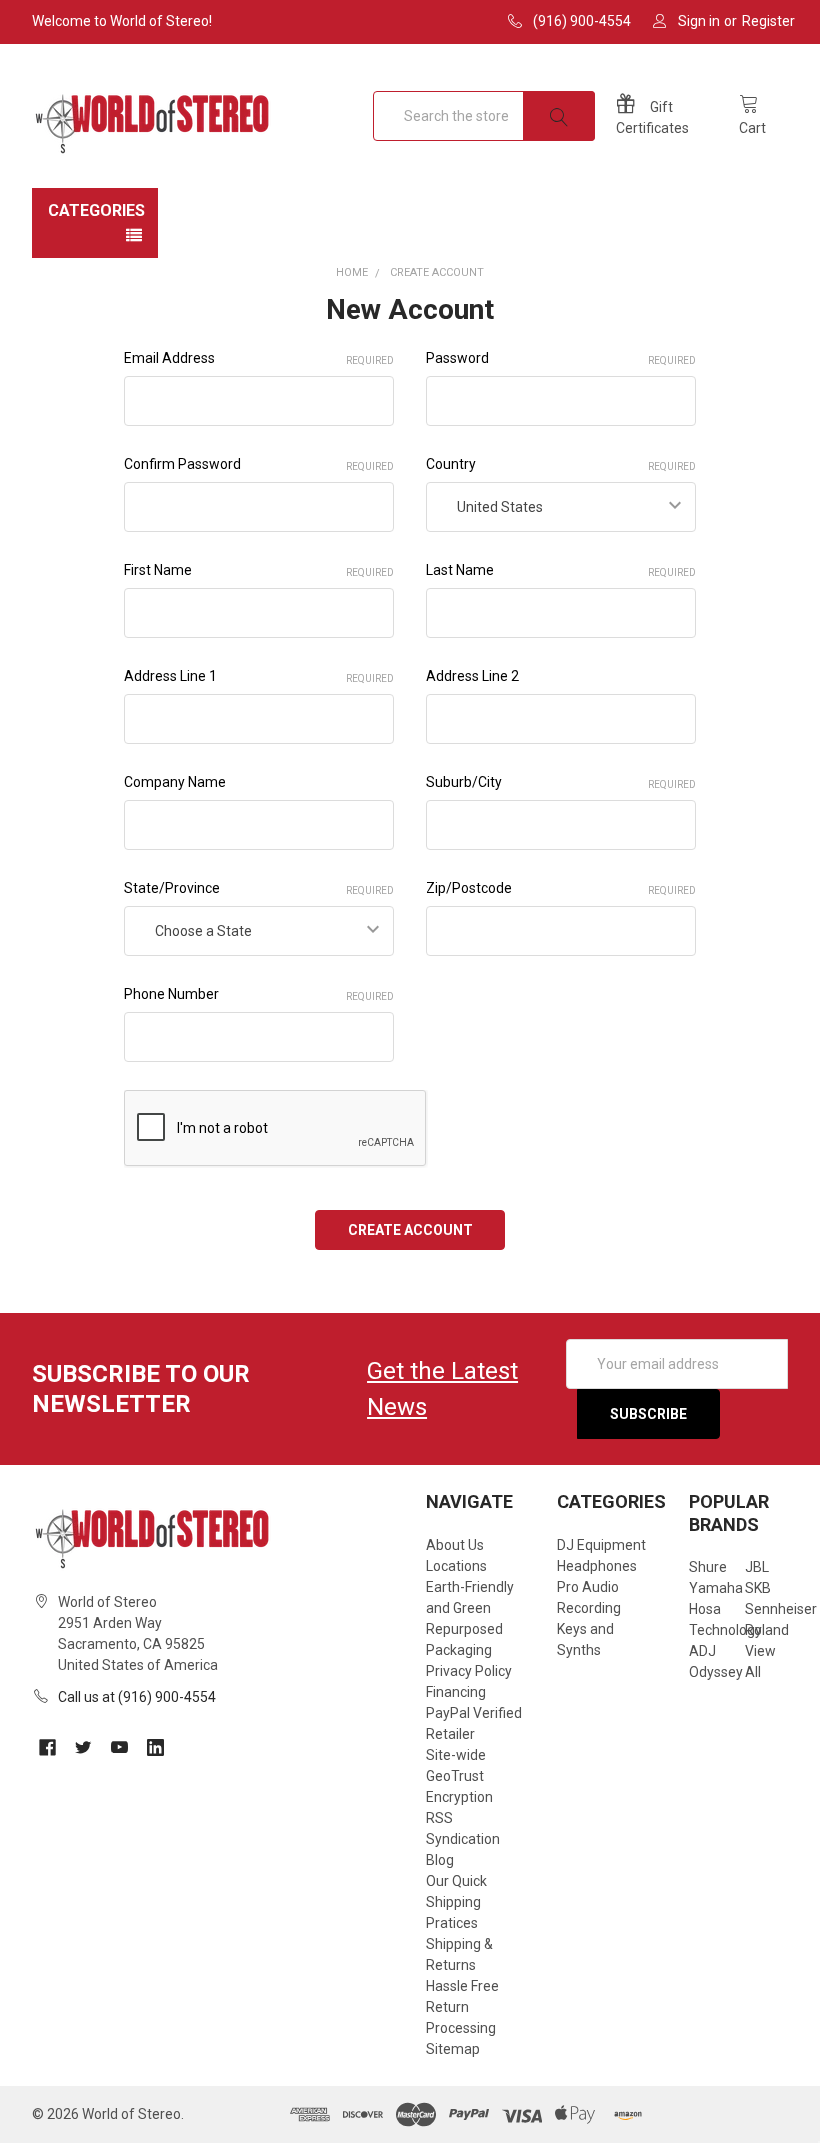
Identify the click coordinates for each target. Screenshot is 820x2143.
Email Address (259, 358)
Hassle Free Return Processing (462, 2007)
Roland (767, 1630)
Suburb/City (561, 782)
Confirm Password (259, 464)
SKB (758, 1588)
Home (352, 272)
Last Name (561, 570)
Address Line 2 (472, 676)
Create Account (437, 272)
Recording (589, 1608)
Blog (440, 1860)
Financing (456, 1692)
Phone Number (259, 994)
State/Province (259, 888)
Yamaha (716, 1588)
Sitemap (453, 2049)
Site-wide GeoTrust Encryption (459, 1776)
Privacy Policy (469, 1671)
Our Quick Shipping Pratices (456, 1902)
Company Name (175, 782)
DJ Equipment (601, 1545)
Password (561, 358)
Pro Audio (588, 1587)
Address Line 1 (259, 676)
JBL (757, 1567)
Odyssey (716, 1672)
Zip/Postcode (561, 888)
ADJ (702, 1651)
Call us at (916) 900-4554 (137, 1697)
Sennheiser (781, 1609)
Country (561, 464)
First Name (259, 570)
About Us (455, 1545)
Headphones (597, 1566)
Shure (708, 1567)
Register (768, 21)
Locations (456, 1566)
